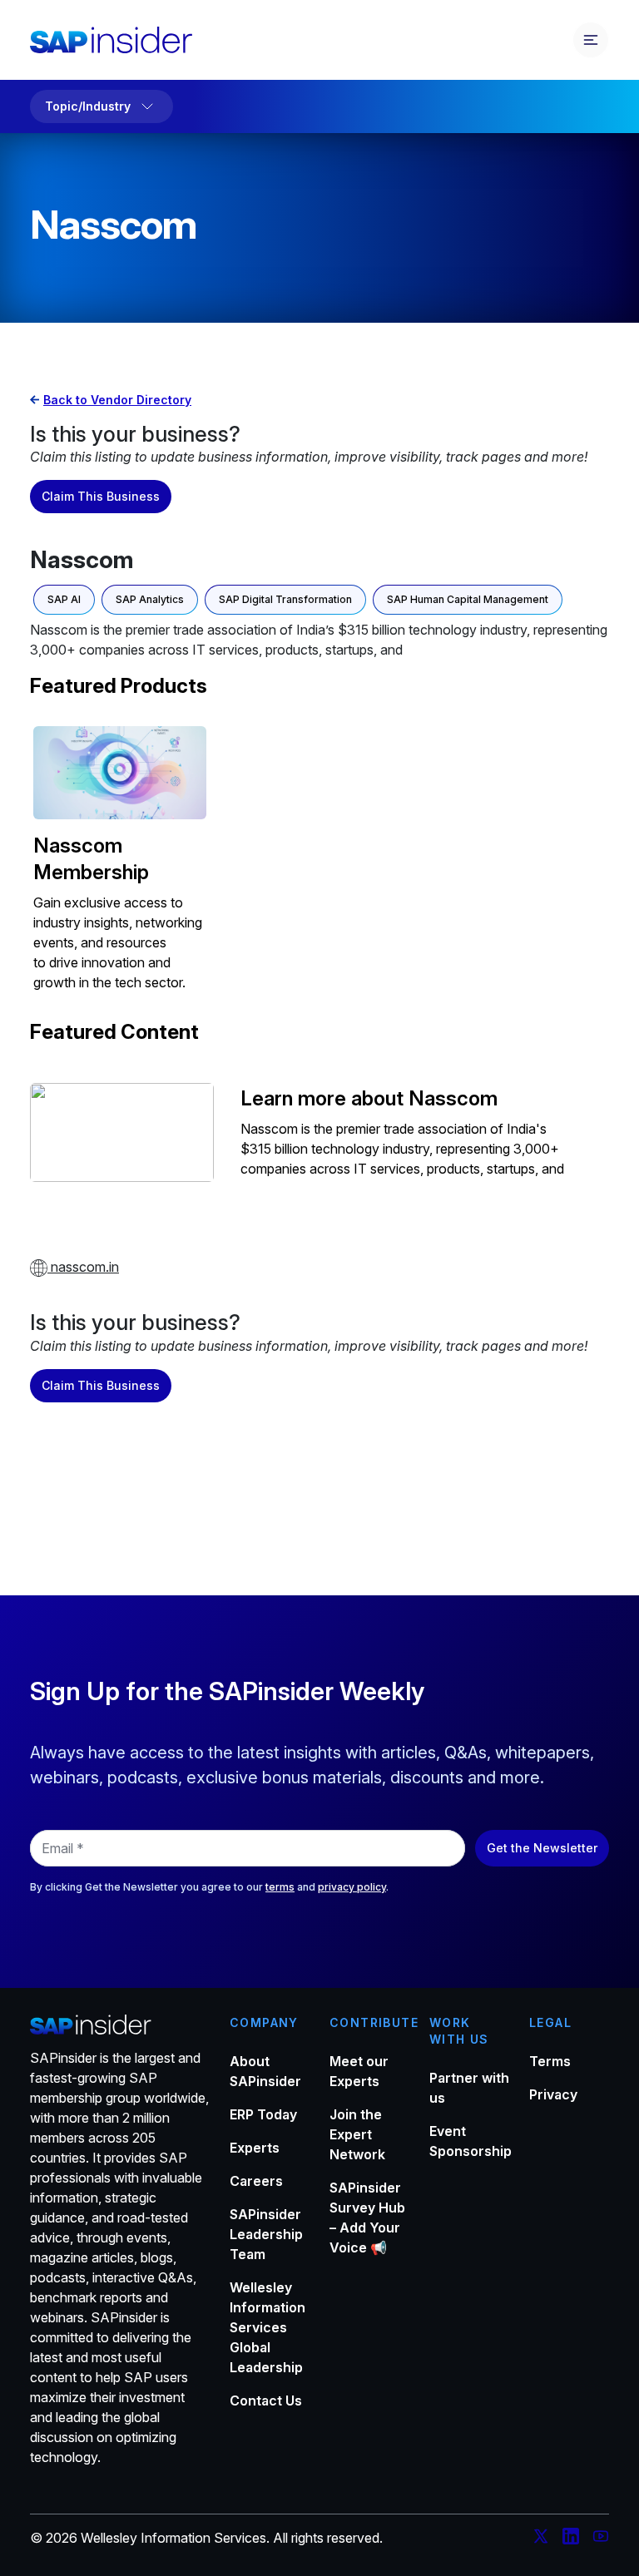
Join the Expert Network (357, 2134)
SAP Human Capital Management (468, 599)
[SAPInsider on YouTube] (601, 2539)
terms (280, 1887)
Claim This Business (101, 496)
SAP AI (64, 599)
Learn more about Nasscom (369, 1098)
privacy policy (352, 1887)
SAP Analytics (150, 599)
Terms (550, 2061)
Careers (256, 2181)
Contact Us (266, 2400)
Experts (255, 2148)
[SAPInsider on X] (541, 2539)
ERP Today (263, 2114)
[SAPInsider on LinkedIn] (571, 2539)
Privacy (553, 2094)
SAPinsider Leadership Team (266, 2234)
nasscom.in (83, 1267)
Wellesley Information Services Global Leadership (267, 2327)
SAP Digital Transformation (285, 599)
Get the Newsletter (542, 1848)
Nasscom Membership (91, 859)
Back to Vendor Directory (117, 400)
